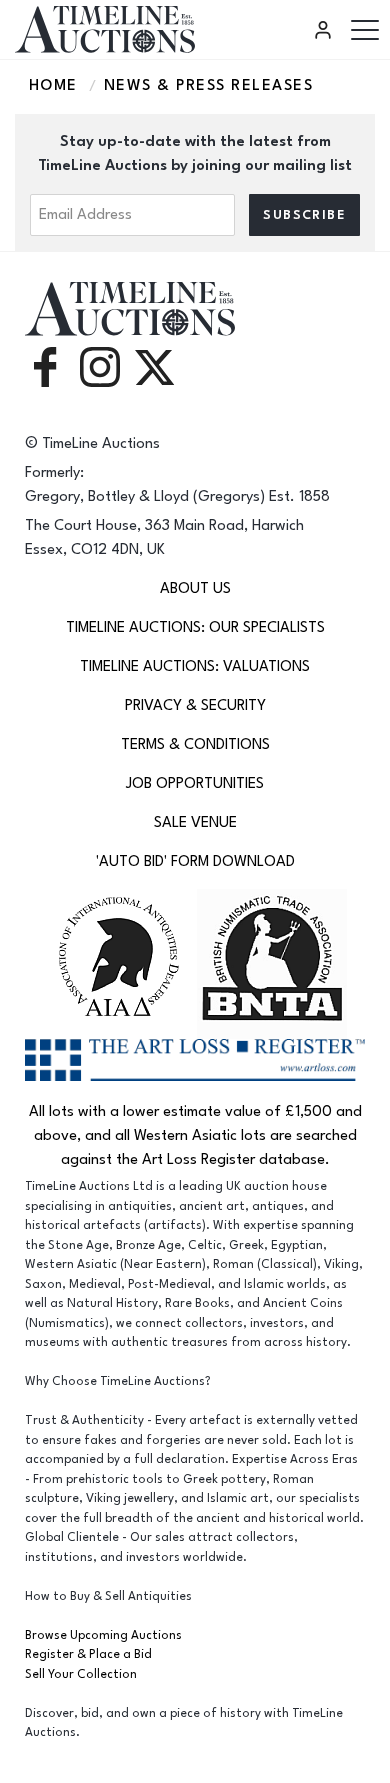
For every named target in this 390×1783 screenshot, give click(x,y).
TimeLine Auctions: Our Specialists (195, 627)
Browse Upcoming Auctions (103, 1635)
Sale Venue (195, 822)
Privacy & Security (195, 705)
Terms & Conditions (195, 744)
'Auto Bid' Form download (195, 861)
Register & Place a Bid (88, 1654)
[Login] (326, 30)
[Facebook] (45, 366)
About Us (195, 588)
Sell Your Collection (81, 1674)
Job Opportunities (195, 783)
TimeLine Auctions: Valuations (195, 666)
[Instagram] (100, 366)
